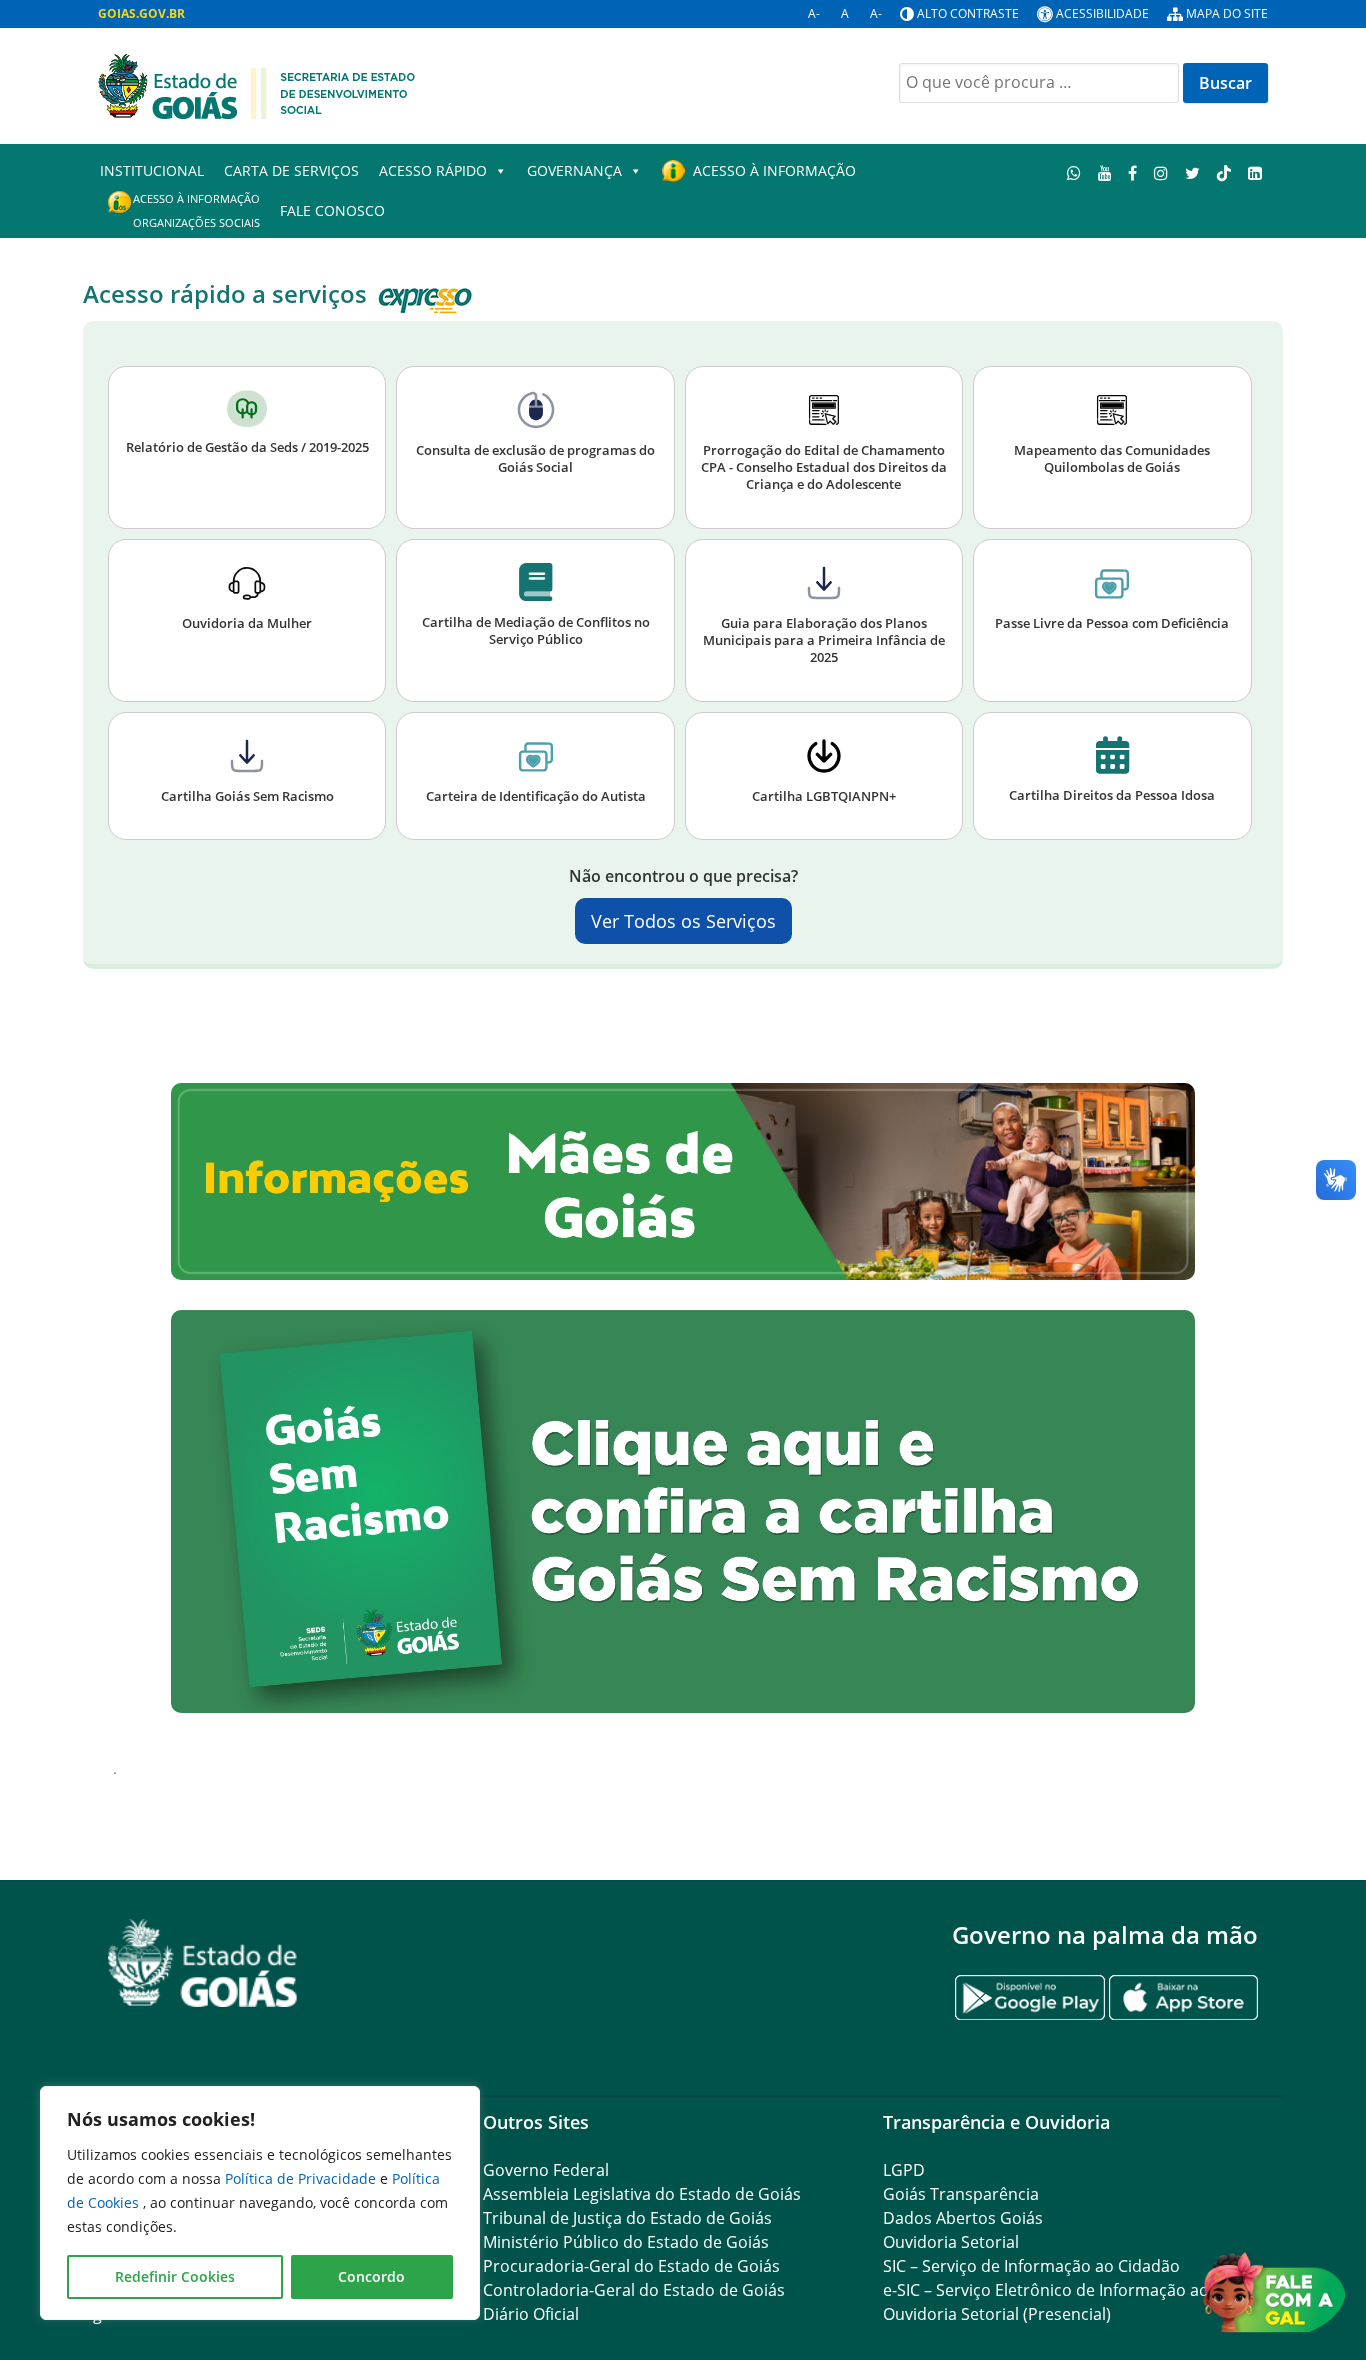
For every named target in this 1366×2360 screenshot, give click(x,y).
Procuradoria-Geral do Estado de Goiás (631, 2266)
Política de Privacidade (302, 2178)
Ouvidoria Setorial (951, 2242)
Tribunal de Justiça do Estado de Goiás (627, 2218)
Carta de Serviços (291, 170)
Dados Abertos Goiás (963, 2218)
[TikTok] (1223, 172)
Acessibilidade (1102, 13)
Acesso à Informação (774, 170)
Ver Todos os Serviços (683, 921)
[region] (260, 2203)
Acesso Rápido (433, 170)
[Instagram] (1161, 172)
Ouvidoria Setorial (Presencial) (997, 2314)
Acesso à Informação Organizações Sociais (196, 210)
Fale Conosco (332, 210)
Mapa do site (1227, 13)
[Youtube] (1104, 172)
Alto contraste (968, 13)
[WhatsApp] (1074, 172)
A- (814, 13)
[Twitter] (1193, 172)
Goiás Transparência (961, 2194)
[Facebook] (1133, 172)
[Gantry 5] (203, 1963)
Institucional (152, 170)
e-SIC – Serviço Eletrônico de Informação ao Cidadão (1079, 2290)
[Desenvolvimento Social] (257, 84)
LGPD (904, 2170)
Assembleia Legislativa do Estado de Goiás (642, 2194)
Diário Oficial (531, 2314)
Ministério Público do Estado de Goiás (626, 2242)
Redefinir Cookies (175, 2276)
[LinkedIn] (1254, 172)
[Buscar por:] (1039, 83)
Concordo (371, 2276)
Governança (574, 170)
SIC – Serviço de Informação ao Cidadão (1031, 2266)
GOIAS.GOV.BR (141, 13)
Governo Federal (546, 2170)
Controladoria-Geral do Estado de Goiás (634, 2290)
